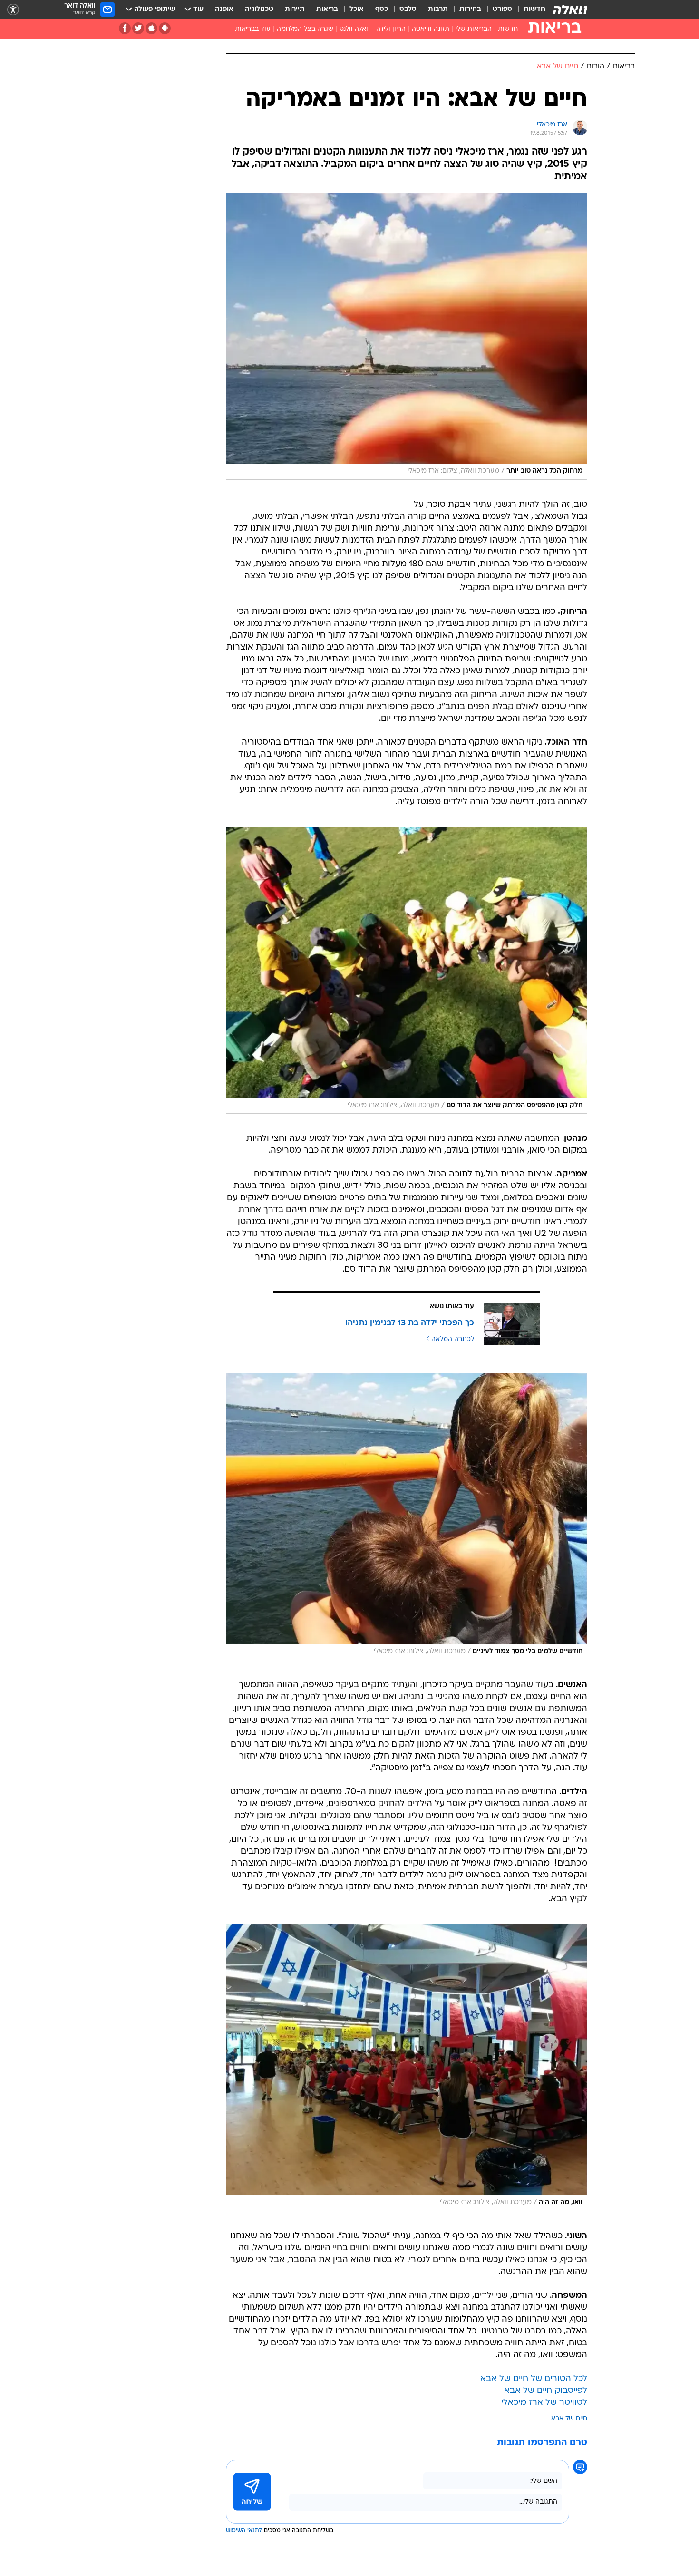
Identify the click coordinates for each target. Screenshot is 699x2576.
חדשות (534, 9)
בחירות (470, 9)
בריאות (327, 9)
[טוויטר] (138, 28)
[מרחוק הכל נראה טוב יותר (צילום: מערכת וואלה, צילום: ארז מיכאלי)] (407, 336)
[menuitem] (529, 10)
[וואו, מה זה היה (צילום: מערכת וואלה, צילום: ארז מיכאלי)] (407, 2068)
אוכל (357, 9)
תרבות (438, 9)
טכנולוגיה (259, 9)
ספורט (502, 9)
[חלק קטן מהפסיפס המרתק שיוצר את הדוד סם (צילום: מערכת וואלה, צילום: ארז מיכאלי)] (407, 971)
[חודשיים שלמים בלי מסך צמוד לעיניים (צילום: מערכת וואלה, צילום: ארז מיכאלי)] (407, 1516)
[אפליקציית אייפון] (151, 28)
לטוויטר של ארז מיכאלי (544, 2403)
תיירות (295, 9)
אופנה (224, 9)
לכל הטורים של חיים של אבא (534, 2379)
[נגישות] (13, 10)
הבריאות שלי (474, 29)
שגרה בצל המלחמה (305, 29)
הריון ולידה (391, 29)
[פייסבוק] (125, 28)
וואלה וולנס (355, 29)
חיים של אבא (569, 2419)
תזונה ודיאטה (431, 29)
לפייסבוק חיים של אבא (546, 2391)
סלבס (408, 9)
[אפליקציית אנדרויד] (165, 28)
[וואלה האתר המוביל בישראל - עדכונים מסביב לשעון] (570, 10)
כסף (382, 9)
